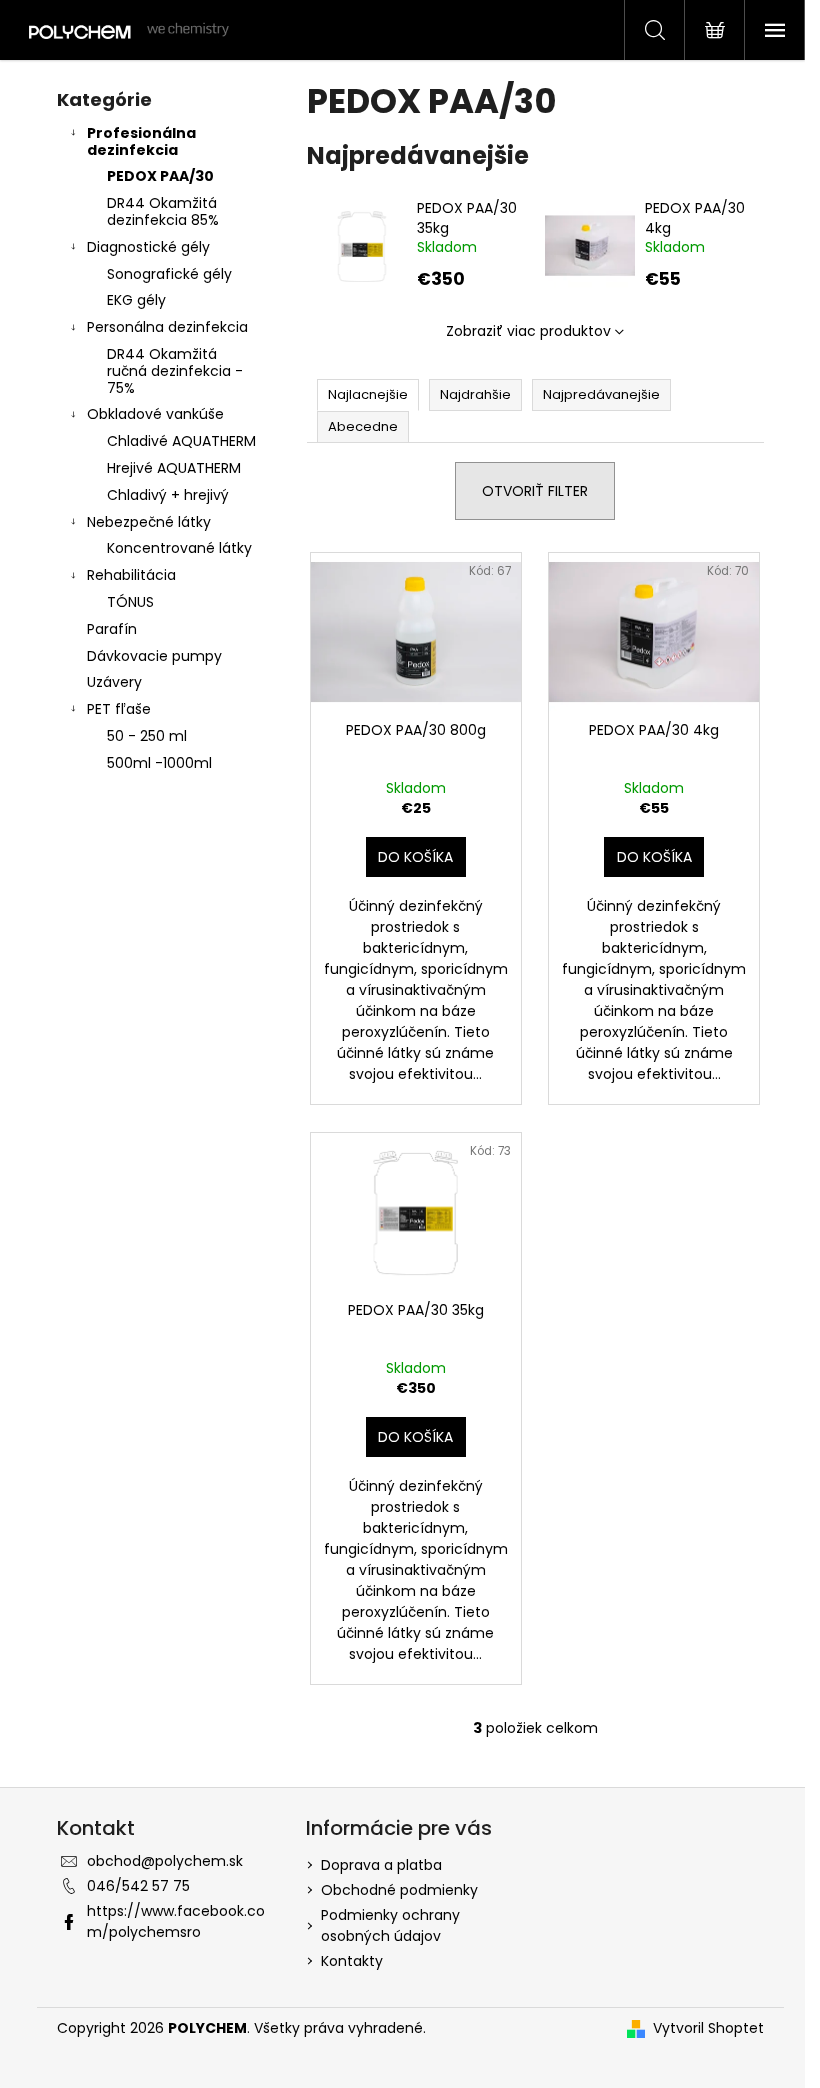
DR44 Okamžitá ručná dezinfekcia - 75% (175, 371)
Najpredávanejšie (601, 394)
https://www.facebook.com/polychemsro (176, 1921)
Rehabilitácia (131, 575)
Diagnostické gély (148, 247)
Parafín (112, 629)
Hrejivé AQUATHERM (174, 468)
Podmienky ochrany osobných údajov (390, 1925)
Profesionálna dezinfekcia (141, 141)
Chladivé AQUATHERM (181, 441)
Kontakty (352, 1961)
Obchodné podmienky (399, 1890)
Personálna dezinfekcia (167, 327)
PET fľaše (119, 709)
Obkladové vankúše (155, 414)
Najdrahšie (475, 394)
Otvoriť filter (535, 491)
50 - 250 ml (147, 736)
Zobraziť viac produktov (528, 331)
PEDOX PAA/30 (160, 176)
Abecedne (363, 426)
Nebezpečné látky (149, 522)
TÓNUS (130, 602)
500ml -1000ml (159, 763)
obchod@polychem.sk (165, 1861)
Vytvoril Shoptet (708, 2028)
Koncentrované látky (179, 548)
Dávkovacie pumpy (154, 656)
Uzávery (114, 682)
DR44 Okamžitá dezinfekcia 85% (163, 211)
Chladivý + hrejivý (168, 495)
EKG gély (136, 300)
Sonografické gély (169, 274)
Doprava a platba (381, 1865)
